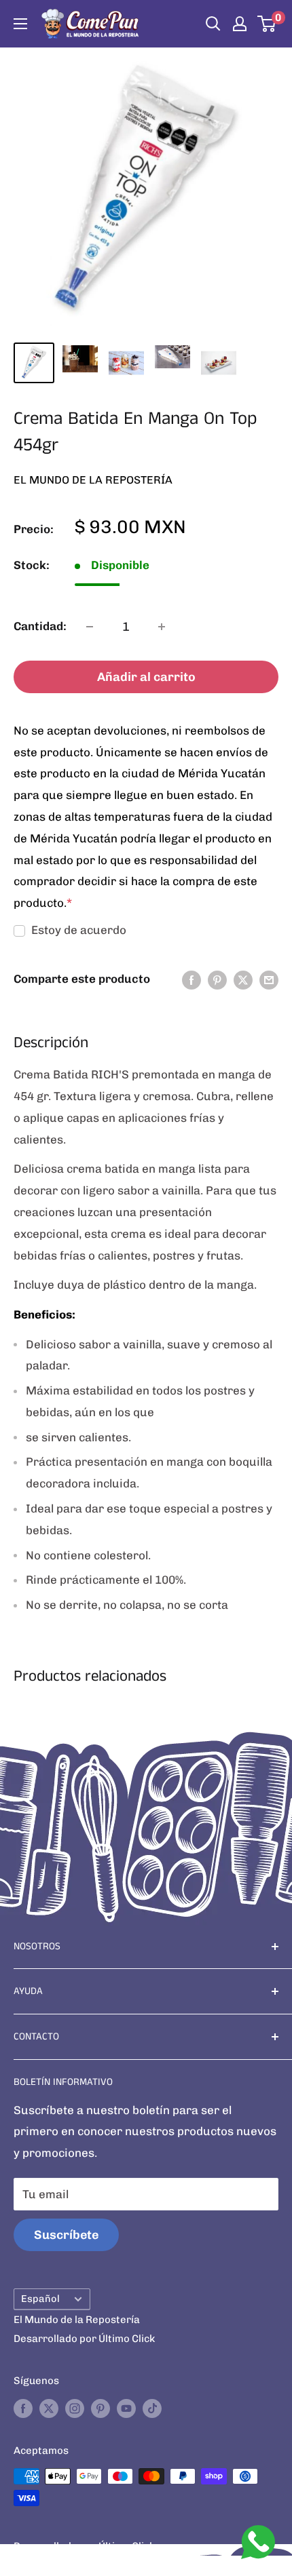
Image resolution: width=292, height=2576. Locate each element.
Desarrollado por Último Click (84, 2339)
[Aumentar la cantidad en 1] (162, 627)
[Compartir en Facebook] (191, 979)
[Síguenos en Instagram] (75, 2408)
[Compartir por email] (269, 979)
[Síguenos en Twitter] (49, 2408)
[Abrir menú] (20, 24)
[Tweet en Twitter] (243, 979)
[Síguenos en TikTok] (152, 2408)
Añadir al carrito (146, 677)
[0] (267, 24)
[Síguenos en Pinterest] (101, 2408)
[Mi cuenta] (240, 24)
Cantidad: (40, 626)
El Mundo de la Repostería (93, 480)
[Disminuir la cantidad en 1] (90, 627)
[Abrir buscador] (213, 24)
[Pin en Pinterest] (217, 979)
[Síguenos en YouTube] (126, 2408)
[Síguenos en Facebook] (23, 2408)
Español (40, 2299)
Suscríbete (66, 2235)
